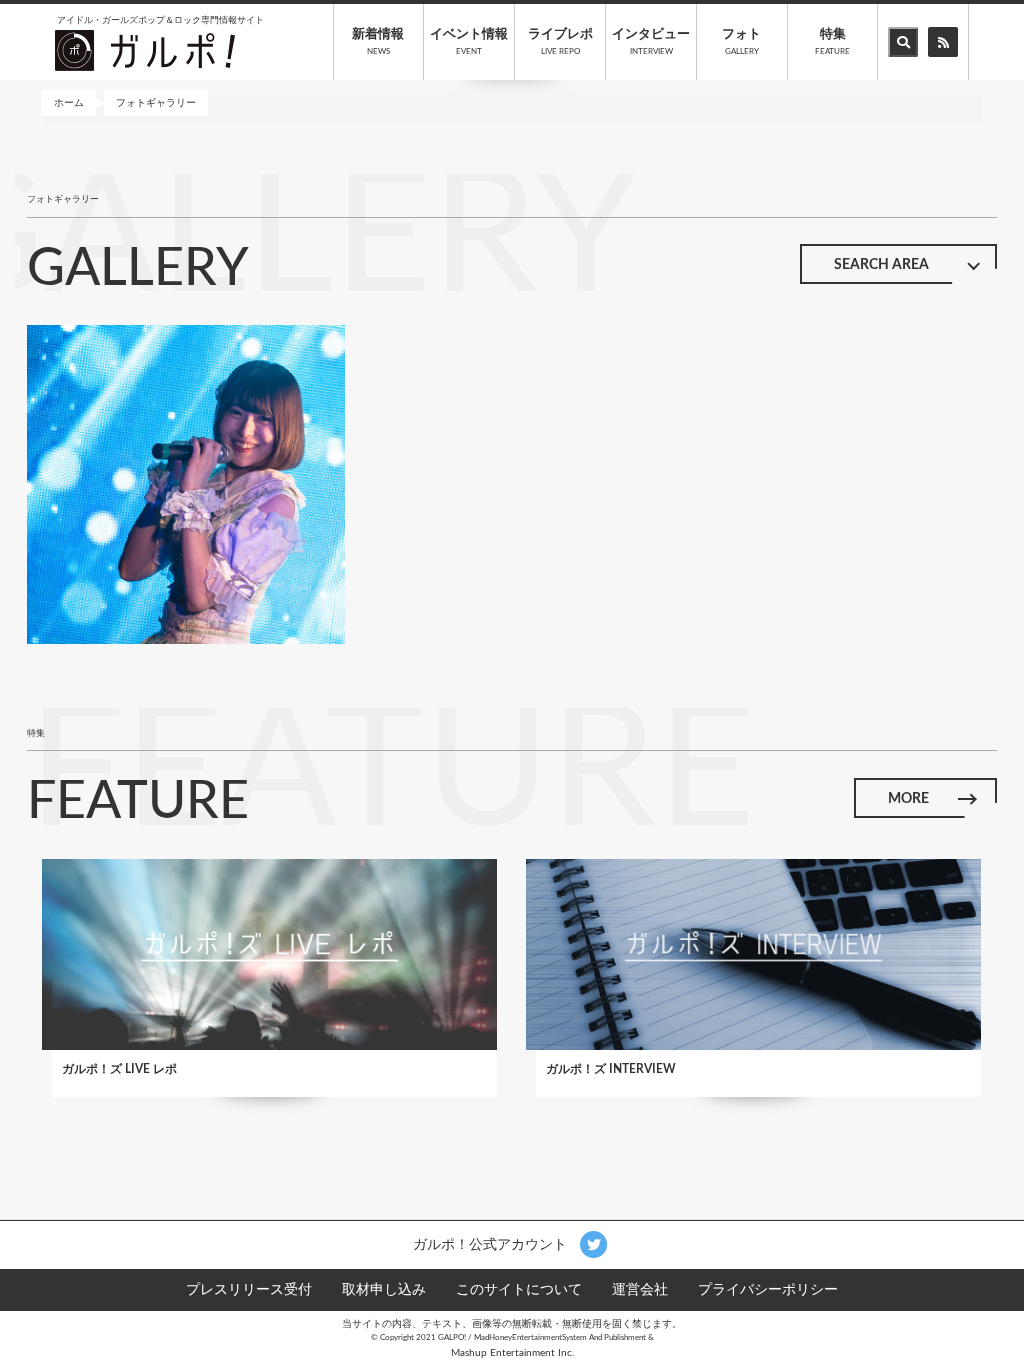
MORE (908, 799)
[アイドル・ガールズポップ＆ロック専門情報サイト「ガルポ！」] (145, 50)
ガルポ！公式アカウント (492, 1244)
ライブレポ (560, 42)
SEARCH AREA (881, 265)
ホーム (69, 103)
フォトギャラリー (156, 103)
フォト (741, 42)
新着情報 (378, 42)
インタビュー (651, 42)
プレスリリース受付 (249, 1290)
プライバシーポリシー (768, 1290)
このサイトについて (519, 1290)
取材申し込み (384, 1290)
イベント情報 (469, 42)
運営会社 (640, 1290)
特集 (832, 42)
